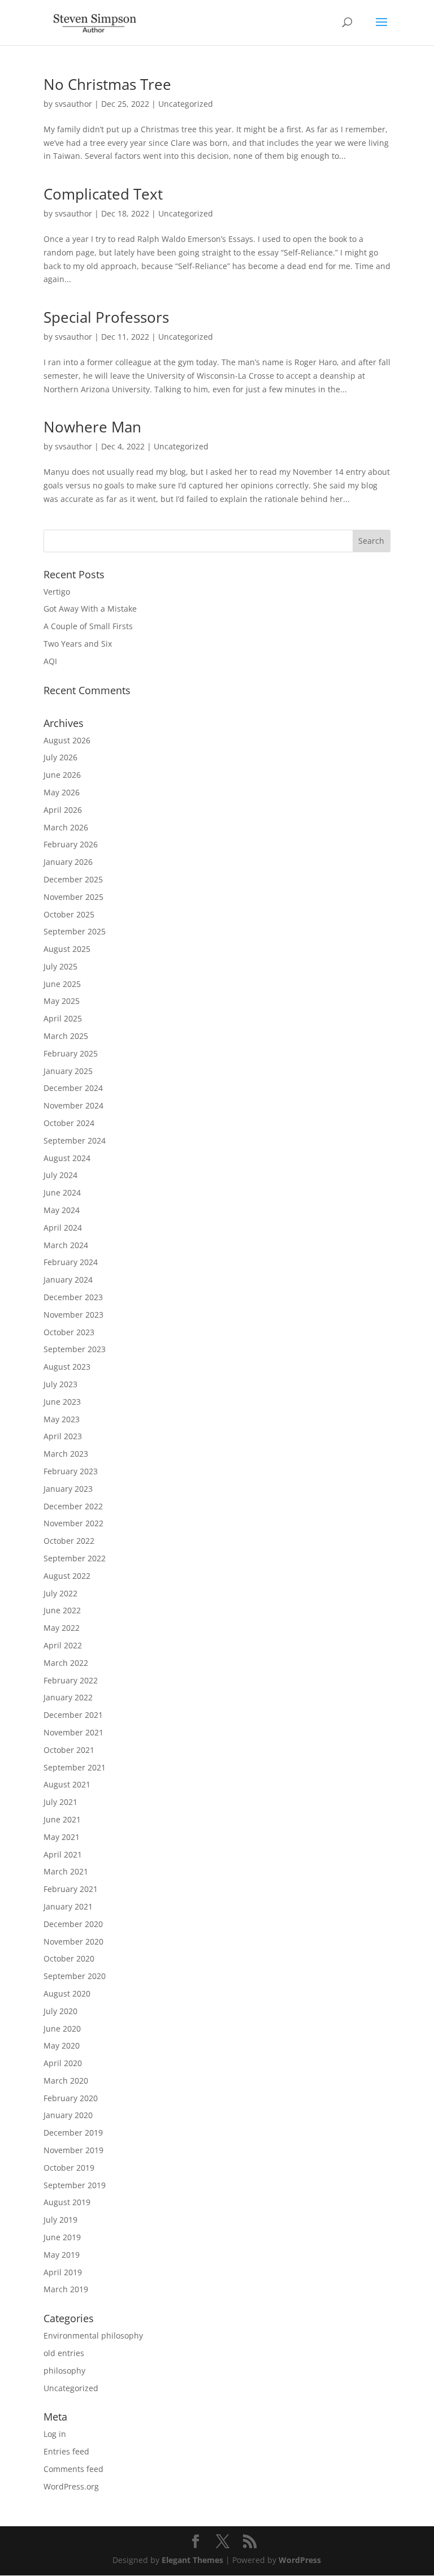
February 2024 (71, 1262)
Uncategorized (186, 104)
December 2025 (73, 879)
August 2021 (67, 1784)
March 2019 (66, 2289)
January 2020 (68, 2115)
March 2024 (66, 1245)
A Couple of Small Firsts (88, 626)
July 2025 (60, 966)
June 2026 (62, 775)
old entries (64, 2353)
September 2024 (75, 1140)
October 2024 (69, 1123)
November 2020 (73, 1941)
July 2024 (60, 1175)
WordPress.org (71, 2486)
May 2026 (62, 792)
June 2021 (62, 1819)
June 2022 (62, 1610)
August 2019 (67, 2202)
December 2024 (73, 1088)
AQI (50, 661)
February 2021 (71, 1889)
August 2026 (67, 740)
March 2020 (66, 2081)
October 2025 (69, 914)
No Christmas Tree (107, 84)
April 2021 (63, 1854)
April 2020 (63, 2063)
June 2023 (62, 1402)
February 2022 (71, 1680)
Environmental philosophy (93, 2335)
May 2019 (62, 2255)
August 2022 (67, 1576)
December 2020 (73, 1924)
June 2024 (62, 1192)
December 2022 (73, 1506)
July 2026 (60, 757)
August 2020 (67, 1993)
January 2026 (68, 862)
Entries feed (66, 2451)
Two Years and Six (78, 644)
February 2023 (71, 1471)
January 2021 (68, 1906)
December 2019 (73, 2133)
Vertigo (57, 592)
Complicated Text (103, 194)
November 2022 (73, 1523)
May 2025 (62, 1001)
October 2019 (69, 2168)
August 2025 (67, 949)
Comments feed (73, 2469)
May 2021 (62, 1837)
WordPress (300, 2560)
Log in (55, 2434)
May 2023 (62, 1419)
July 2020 (60, 2011)
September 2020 (75, 1976)
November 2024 (73, 1105)
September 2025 (75, 931)
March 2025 (66, 1036)
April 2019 (63, 2272)
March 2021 (66, 1871)
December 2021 (73, 1715)
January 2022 (68, 1697)
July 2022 (60, 1593)
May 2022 (62, 1628)
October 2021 (69, 1750)
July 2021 (60, 1802)
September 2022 (75, 1558)
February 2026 (71, 844)
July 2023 (60, 1384)
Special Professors (106, 317)
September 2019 (75, 2185)
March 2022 (66, 1663)
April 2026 (63, 810)
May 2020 (62, 2045)
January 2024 (68, 1280)
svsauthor (73, 104)
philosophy (64, 2371)
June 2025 (62, 984)
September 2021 (75, 1767)
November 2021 (73, 1732)
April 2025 (63, 1018)
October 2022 (69, 1541)
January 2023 (68, 1489)
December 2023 (73, 1297)
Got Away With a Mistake (90, 609)
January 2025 (68, 1071)
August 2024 (67, 1158)
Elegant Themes (192, 2560)
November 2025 (73, 897)
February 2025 (71, 1053)
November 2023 (73, 1315)
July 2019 (60, 2220)
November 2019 (73, 2150)
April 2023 (63, 1436)
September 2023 (75, 1349)
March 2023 (66, 1454)
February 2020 (71, 2098)
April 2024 (63, 1228)
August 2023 (67, 1367)
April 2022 (63, 1645)
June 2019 (62, 2237)
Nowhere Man (92, 427)
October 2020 (69, 1958)
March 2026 (66, 827)
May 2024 (62, 1210)
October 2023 (69, 1332)
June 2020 (62, 2029)
